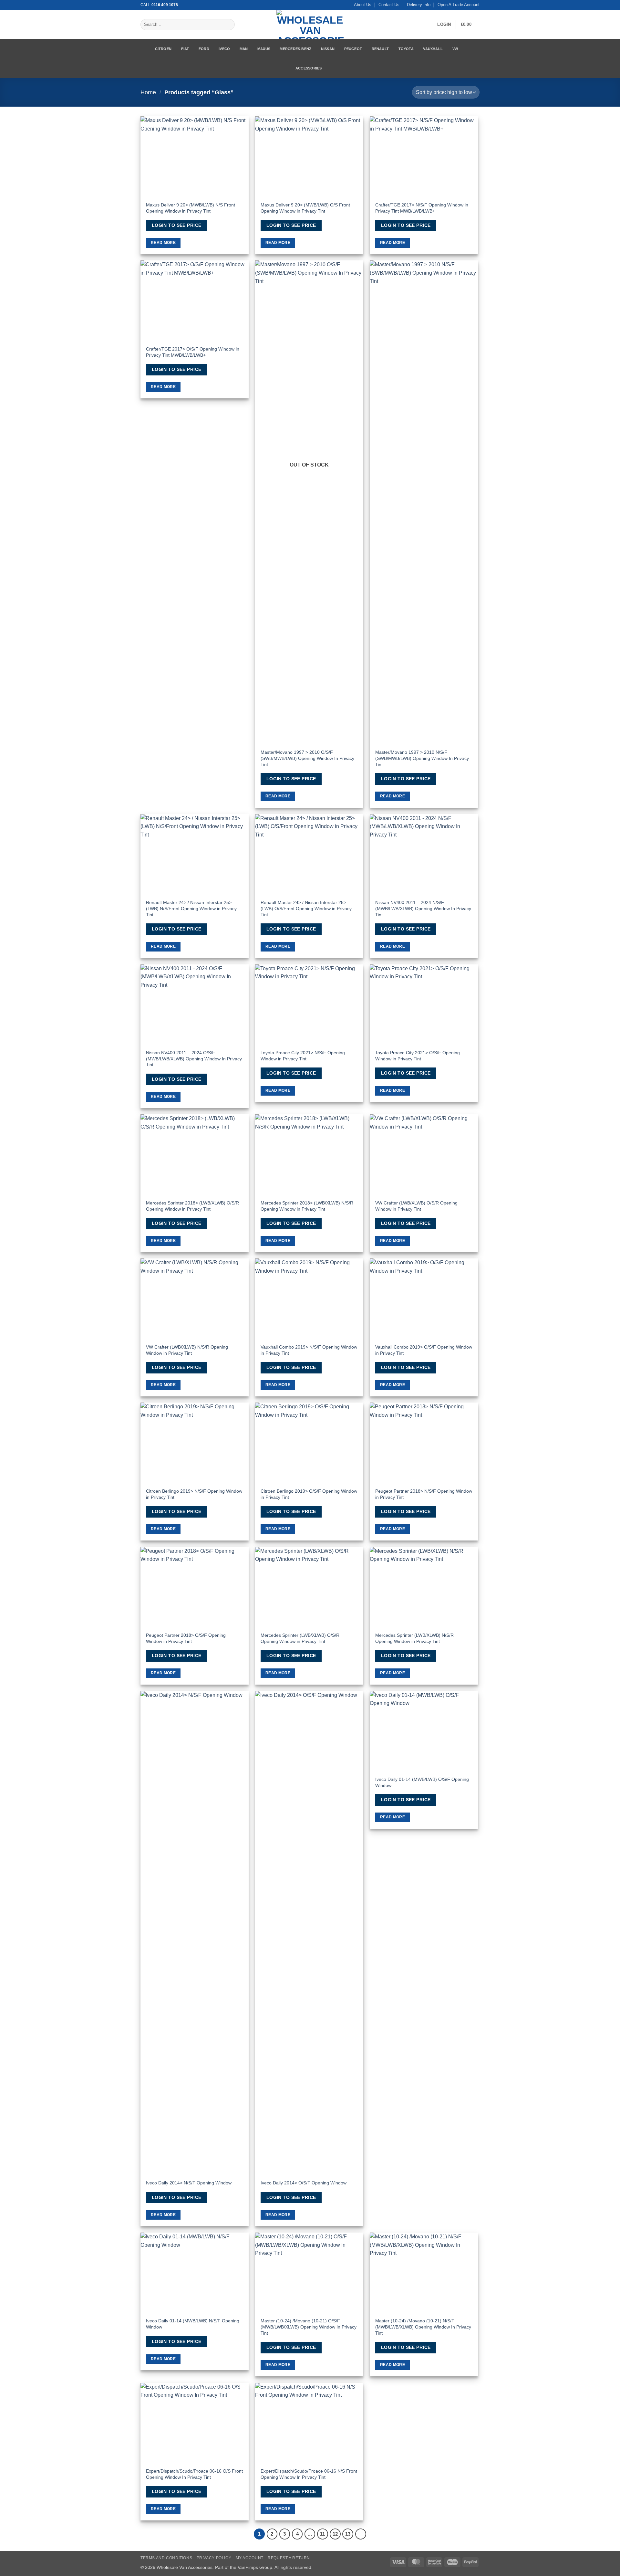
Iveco (224, 49)
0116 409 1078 (165, 5)
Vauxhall (433, 49)
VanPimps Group (255, 2567)
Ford (204, 49)
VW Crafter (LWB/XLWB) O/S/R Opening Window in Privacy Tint (416, 1206)
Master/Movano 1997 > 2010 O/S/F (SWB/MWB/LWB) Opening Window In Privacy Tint (307, 758)
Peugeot (353, 49)
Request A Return (289, 2558)
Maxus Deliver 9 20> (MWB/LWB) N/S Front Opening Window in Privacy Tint (191, 208)
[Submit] (228, 25)
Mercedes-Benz (295, 49)
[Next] (361, 2534)
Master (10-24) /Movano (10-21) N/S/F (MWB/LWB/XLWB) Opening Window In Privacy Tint (423, 2327)
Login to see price (177, 225)
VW (455, 49)
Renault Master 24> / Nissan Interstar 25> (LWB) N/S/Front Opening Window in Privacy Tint (191, 908)
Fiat (185, 49)
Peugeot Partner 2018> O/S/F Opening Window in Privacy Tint (186, 1638)
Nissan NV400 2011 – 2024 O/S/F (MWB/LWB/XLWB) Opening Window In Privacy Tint (194, 1059)
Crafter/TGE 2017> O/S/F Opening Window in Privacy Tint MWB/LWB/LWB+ (193, 352)
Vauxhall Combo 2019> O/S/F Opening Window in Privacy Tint (424, 1350)
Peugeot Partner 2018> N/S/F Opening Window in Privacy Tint (424, 1494)
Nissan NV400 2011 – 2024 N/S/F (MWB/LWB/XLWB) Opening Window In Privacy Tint (423, 908)
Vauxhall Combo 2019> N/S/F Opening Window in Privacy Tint (309, 1350)
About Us (363, 5)
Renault (380, 49)
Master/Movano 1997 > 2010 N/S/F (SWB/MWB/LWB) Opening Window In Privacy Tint (422, 758)
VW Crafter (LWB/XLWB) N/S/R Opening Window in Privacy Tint (187, 1350)
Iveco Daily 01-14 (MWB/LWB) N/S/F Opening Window (193, 2324)
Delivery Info (419, 5)
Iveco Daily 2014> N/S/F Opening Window (189, 2183)
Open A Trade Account (459, 5)
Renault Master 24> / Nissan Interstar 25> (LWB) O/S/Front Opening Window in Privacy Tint (306, 908)
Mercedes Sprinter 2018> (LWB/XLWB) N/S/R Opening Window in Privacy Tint (307, 1206)
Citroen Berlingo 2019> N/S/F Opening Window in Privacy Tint (194, 1494)
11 (322, 2534)
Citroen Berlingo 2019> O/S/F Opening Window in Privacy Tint (309, 1494)
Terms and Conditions (166, 2558)
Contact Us (389, 5)
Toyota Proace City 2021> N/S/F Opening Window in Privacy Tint (303, 1056)
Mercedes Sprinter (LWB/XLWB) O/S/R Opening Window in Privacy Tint (300, 1638)
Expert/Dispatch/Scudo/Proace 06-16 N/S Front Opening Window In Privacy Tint (309, 2474)
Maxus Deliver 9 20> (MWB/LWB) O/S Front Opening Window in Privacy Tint (305, 208)
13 (348, 2534)
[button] (444, 25)
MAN (244, 49)
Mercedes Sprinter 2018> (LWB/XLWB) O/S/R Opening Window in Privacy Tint (192, 1206)
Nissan (328, 49)
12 (335, 2534)
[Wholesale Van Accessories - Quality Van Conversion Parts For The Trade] (310, 24)
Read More (163, 243)
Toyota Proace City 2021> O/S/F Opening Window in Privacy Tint (418, 1056)
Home (148, 92)
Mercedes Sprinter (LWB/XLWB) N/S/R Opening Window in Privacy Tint (414, 1638)
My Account (250, 2558)
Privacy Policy (214, 2558)
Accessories (309, 68)
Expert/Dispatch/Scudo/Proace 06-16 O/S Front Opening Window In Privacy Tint (194, 2474)
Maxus (264, 49)
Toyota (406, 49)
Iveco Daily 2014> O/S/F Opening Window (304, 2183)
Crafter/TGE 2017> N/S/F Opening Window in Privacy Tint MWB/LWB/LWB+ (422, 208)
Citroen (163, 49)
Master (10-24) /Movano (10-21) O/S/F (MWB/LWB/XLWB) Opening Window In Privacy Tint (309, 2327)
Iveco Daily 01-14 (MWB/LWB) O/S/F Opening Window (422, 1782)
